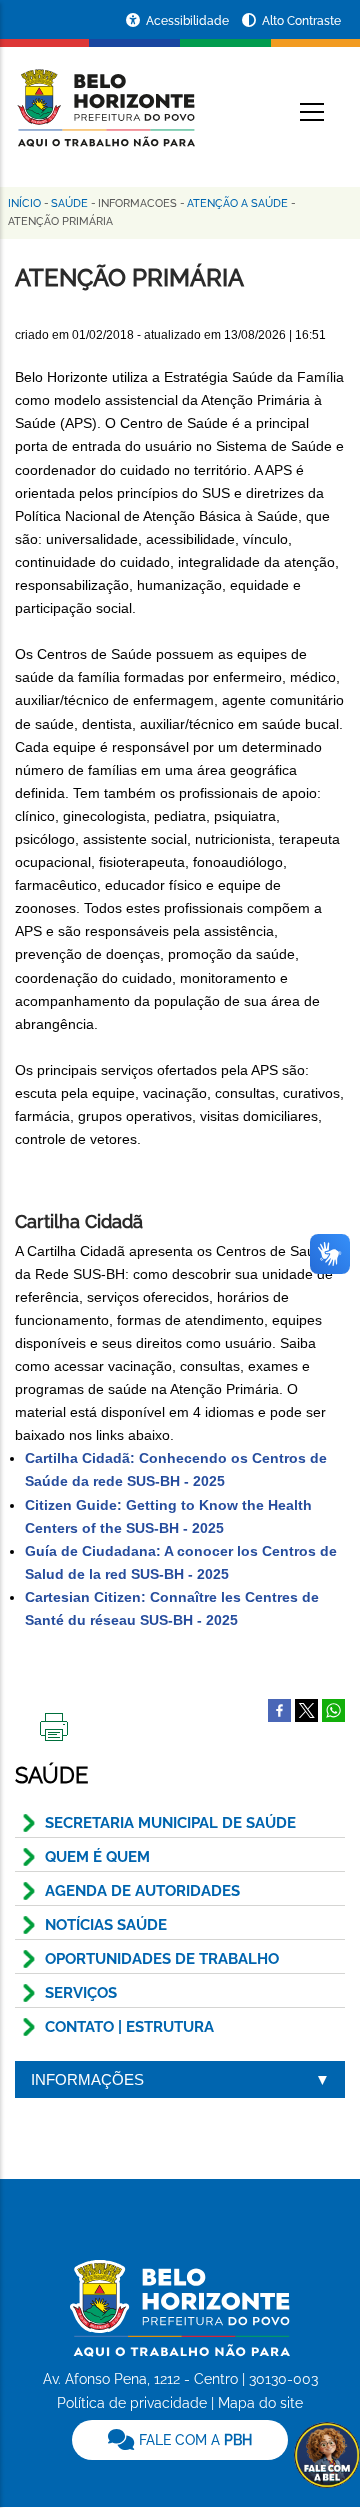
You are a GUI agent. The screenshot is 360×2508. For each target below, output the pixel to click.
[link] (180, 2440)
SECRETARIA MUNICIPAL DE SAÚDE (170, 1823)
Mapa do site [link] (260, 2403)
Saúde (69, 203)
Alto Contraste (301, 21)
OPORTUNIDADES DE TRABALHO (162, 1959)
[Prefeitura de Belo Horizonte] (105, 96)
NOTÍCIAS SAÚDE (106, 1925)
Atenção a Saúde (237, 203)
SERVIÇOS (81, 1993)
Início (24, 203)
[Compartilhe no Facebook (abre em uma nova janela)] (279, 1709)
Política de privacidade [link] (132, 2403)
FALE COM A (193, 2440)
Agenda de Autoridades (142, 1891)
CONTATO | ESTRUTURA (129, 2027)
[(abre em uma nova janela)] (306, 1709)
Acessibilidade (189, 21)
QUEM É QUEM (97, 1857)
